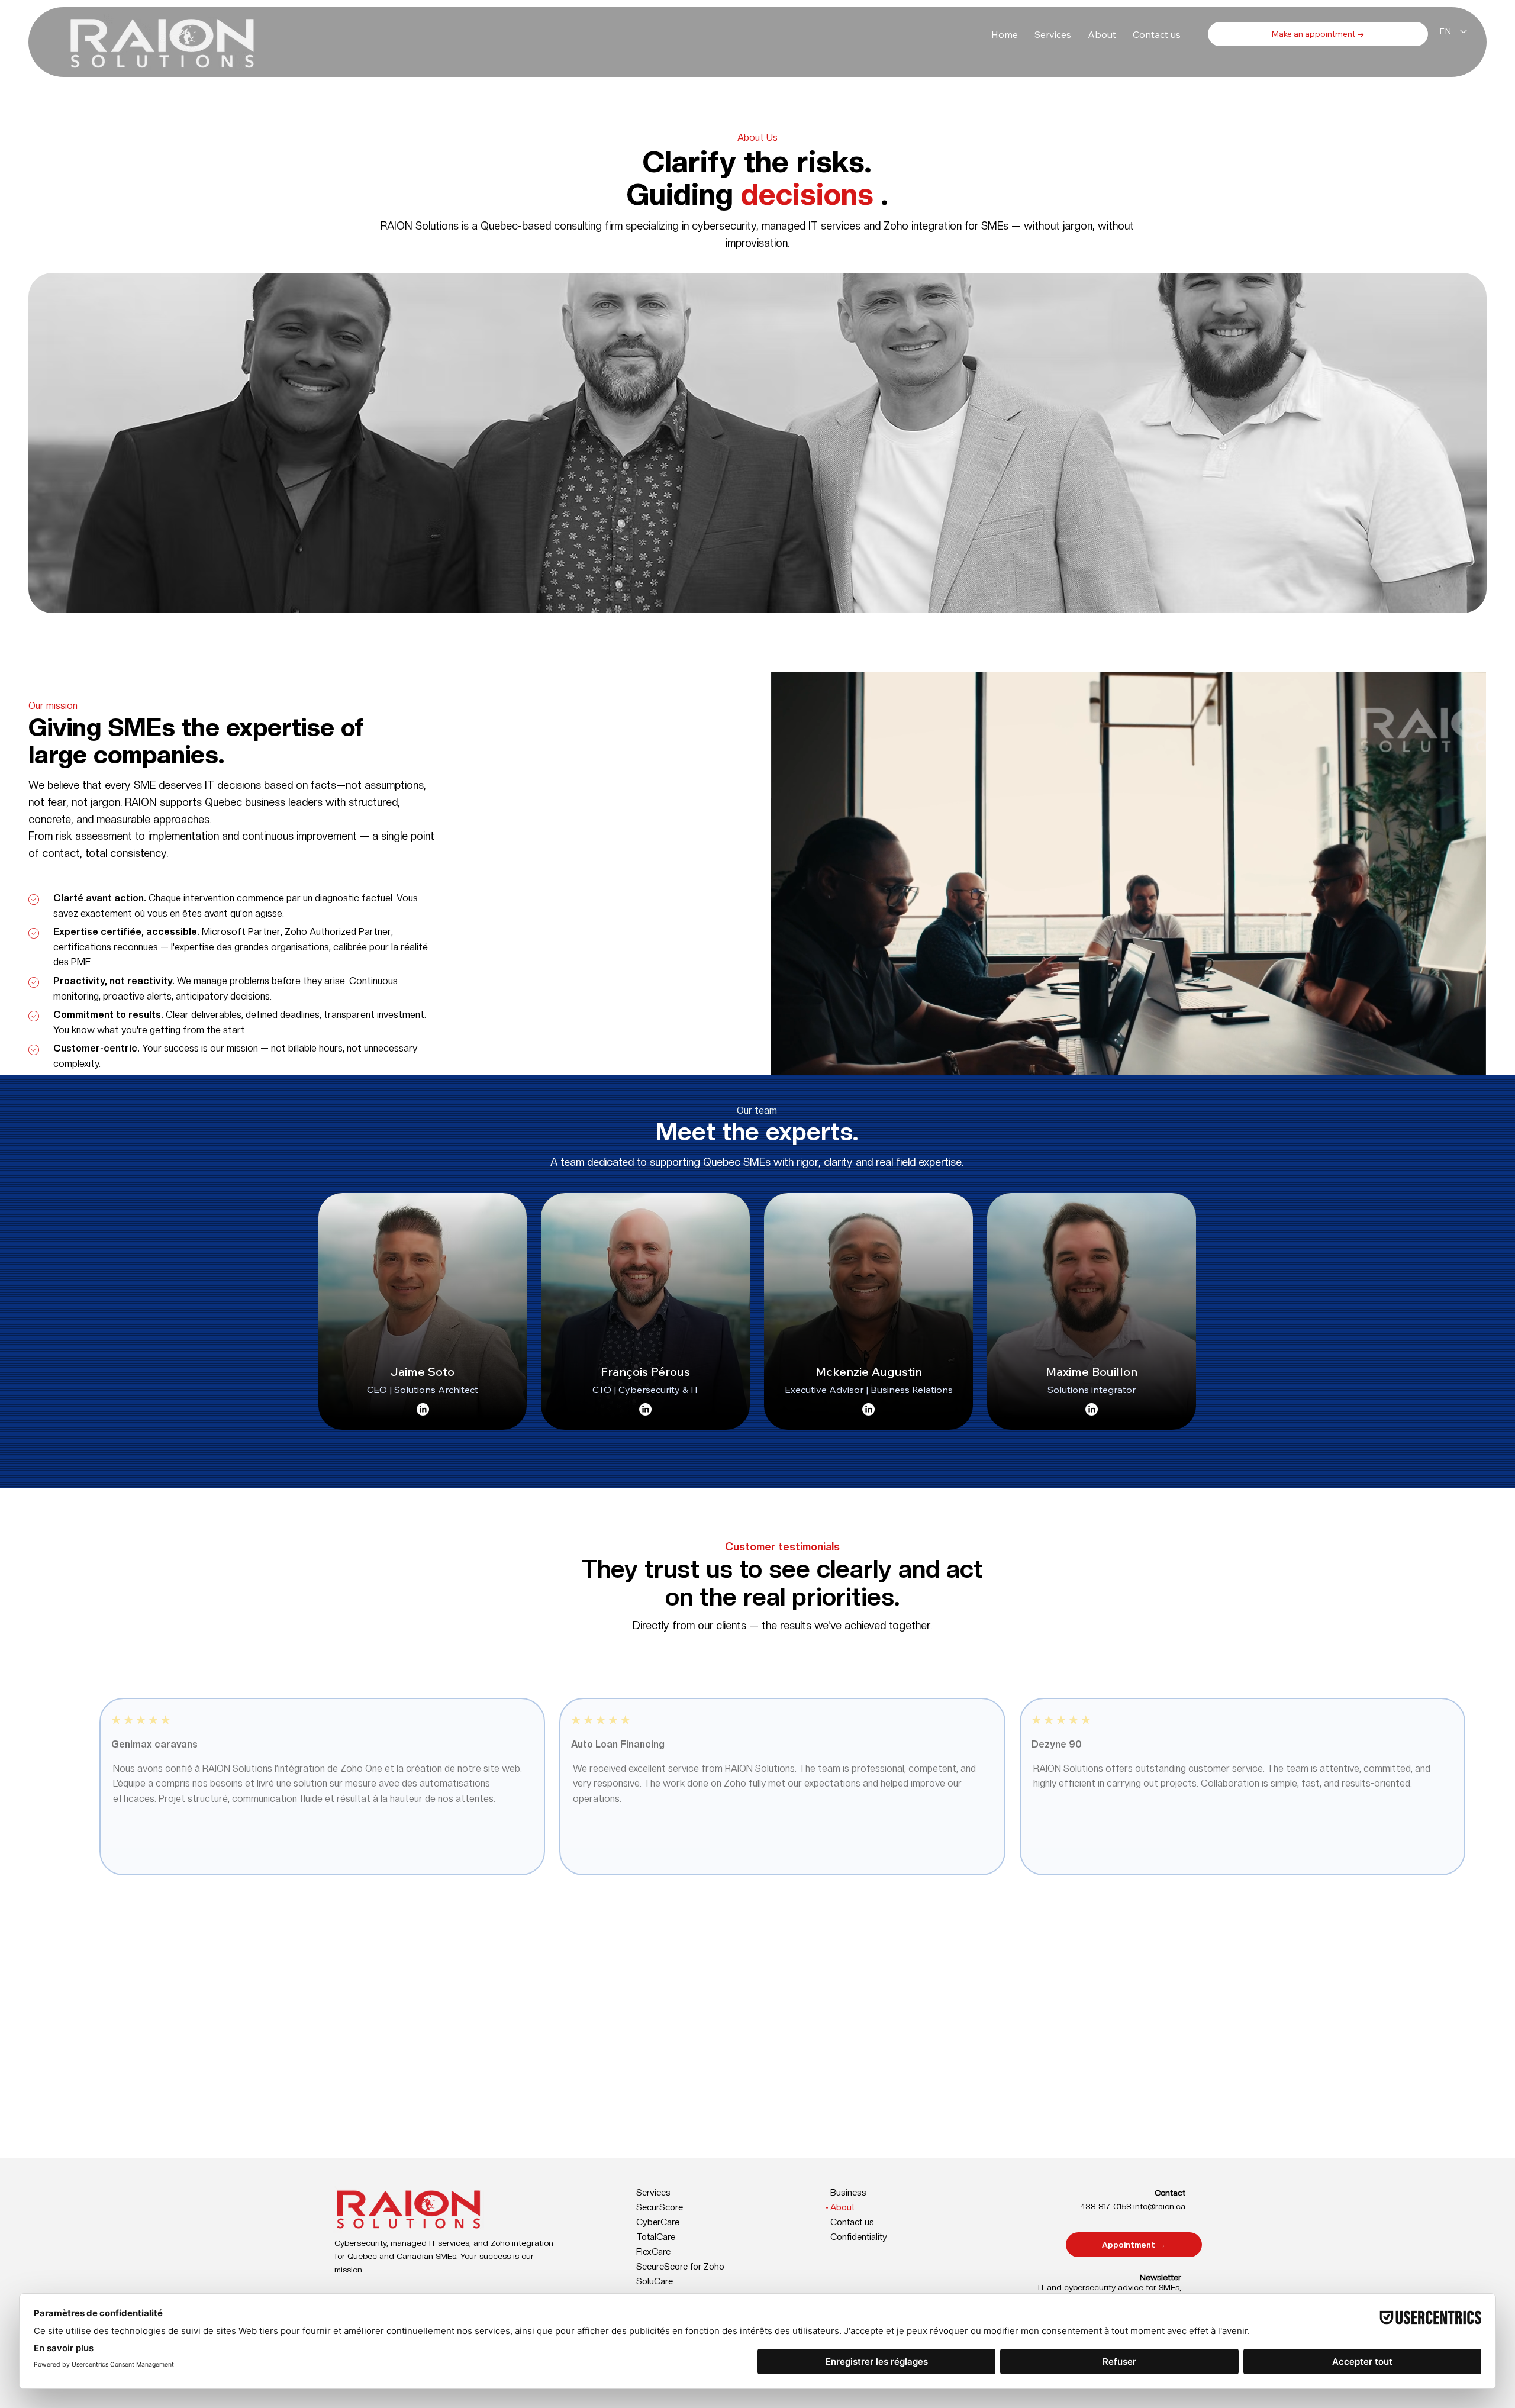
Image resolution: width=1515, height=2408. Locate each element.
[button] (1053, 34)
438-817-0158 (1105, 2206)
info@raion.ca (1159, 2206)
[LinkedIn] (423, 1409)
